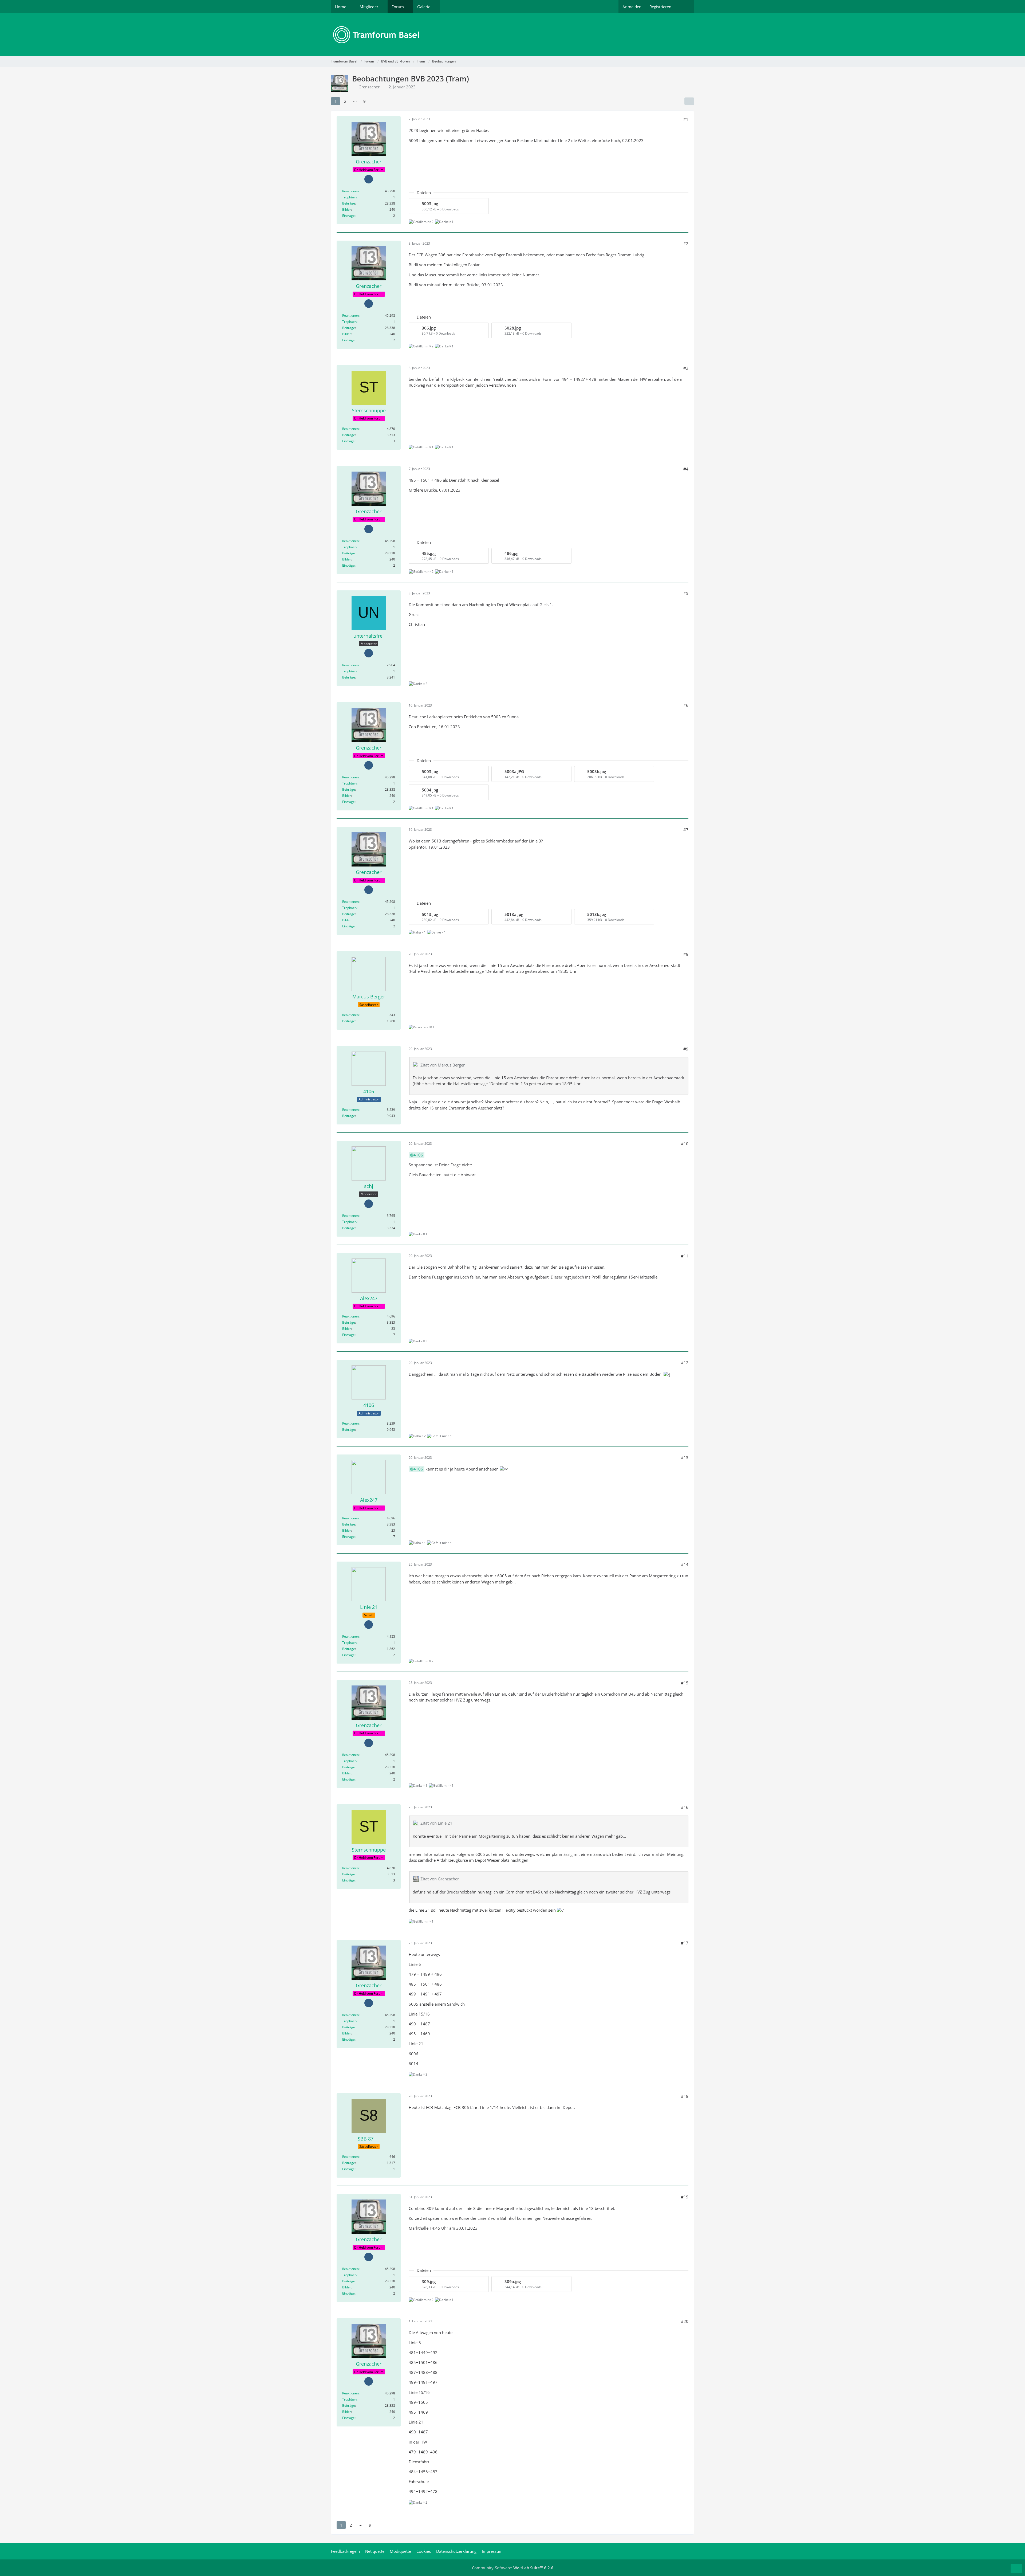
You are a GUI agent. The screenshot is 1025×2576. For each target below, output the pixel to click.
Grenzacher (369, 87)
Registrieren (660, 7)
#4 (686, 469)
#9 (686, 1049)
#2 (686, 244)
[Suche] (685, 7)
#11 (685, 1256)
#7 (686, 830)
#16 (685, 1807)
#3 (686, 368)
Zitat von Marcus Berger (443, 1065)
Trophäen (349, 197)
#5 (686, 593)
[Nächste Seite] (374, 101)
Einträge (348, 216)
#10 (685, 1144)
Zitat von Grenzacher (440, 1879)
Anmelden (632, 7)
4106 (418, 1155)
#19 (685, 2197)
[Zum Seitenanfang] (1016, 2569)
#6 (686, 705)
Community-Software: (513, 2568)
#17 (685, 1943)
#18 (685, 2096)
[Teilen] (689, 101)
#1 (686, 119)
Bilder (347, 209)
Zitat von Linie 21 (436, 1823)
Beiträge (349, 203)
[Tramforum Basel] (512, 35)
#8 (686, 954)
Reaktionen (350, 191)
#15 (685, 1683)
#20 (685, 2321)
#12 (685, 1363)
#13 (685, 1457)
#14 (685, 1565)
